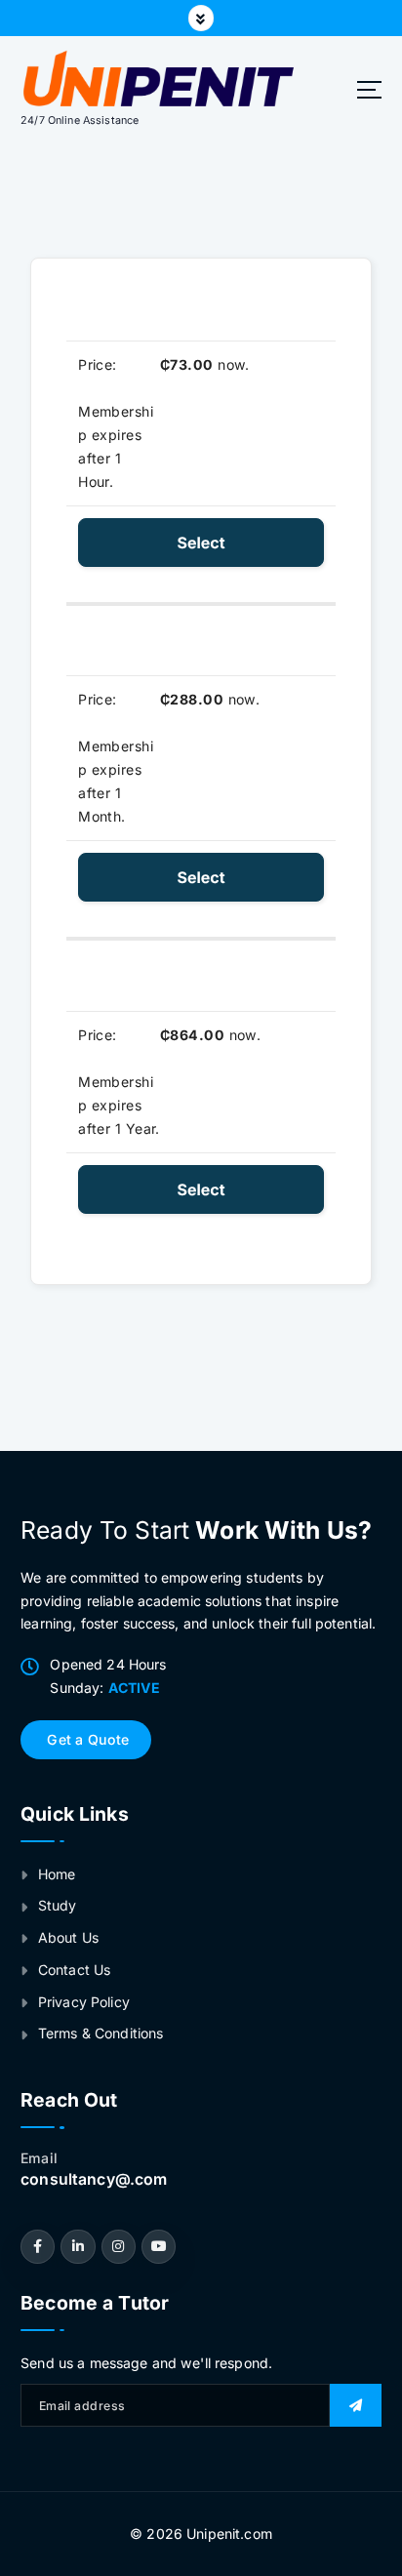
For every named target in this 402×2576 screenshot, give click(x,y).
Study (58, 1905)
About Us (68, 1937)
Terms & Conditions (101, 2033)
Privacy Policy (84, 2002)
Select (201, 543)
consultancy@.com (94, 2179)
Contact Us (74, 1970)
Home (57, 1874)
